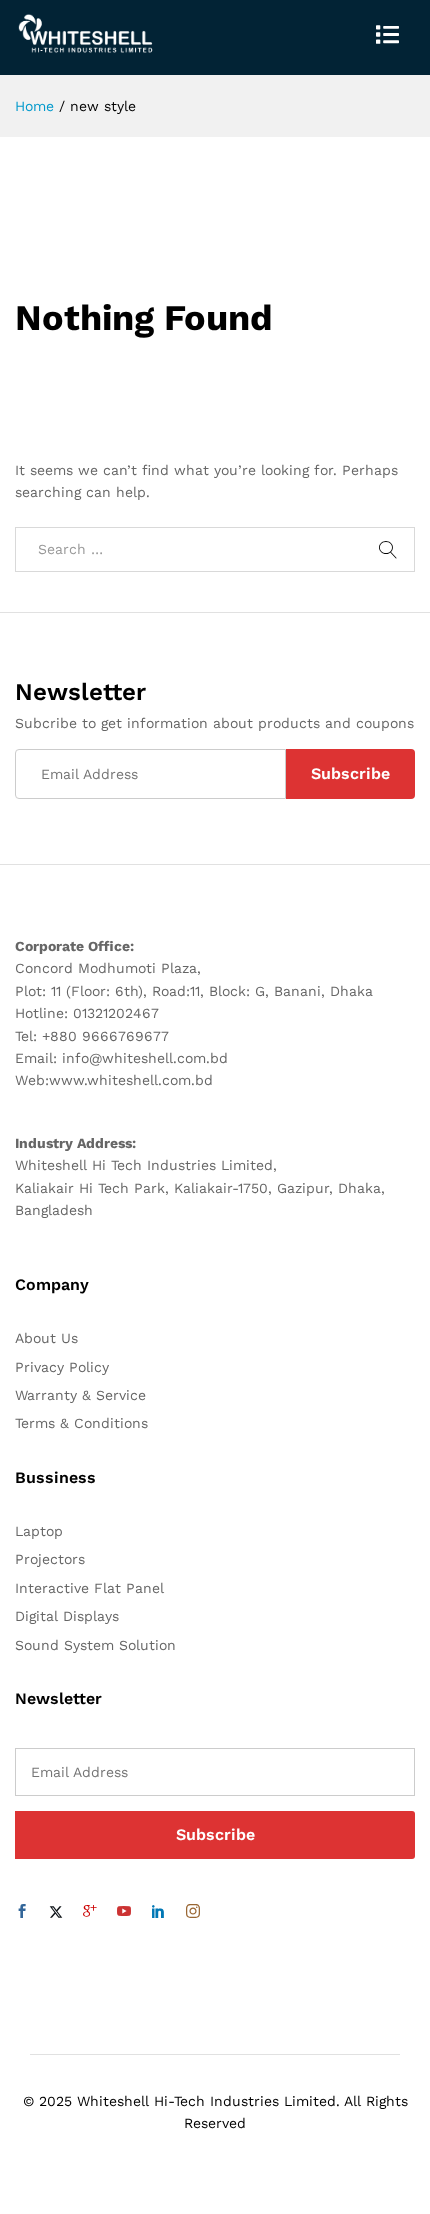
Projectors (50, 1559)
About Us (46, 1338)
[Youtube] (124, 1912)
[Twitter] (56, 1912)
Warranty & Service (80, 1395)
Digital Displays (67, 1616)
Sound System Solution (95, 1645)
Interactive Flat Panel (89, 1588)
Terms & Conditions (81, 1423)
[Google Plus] (90, 1912)
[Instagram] (193, 1912)
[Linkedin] (158, 1912)
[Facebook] (22, 1912)
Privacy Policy (62, 1367)
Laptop (39, 1531)
